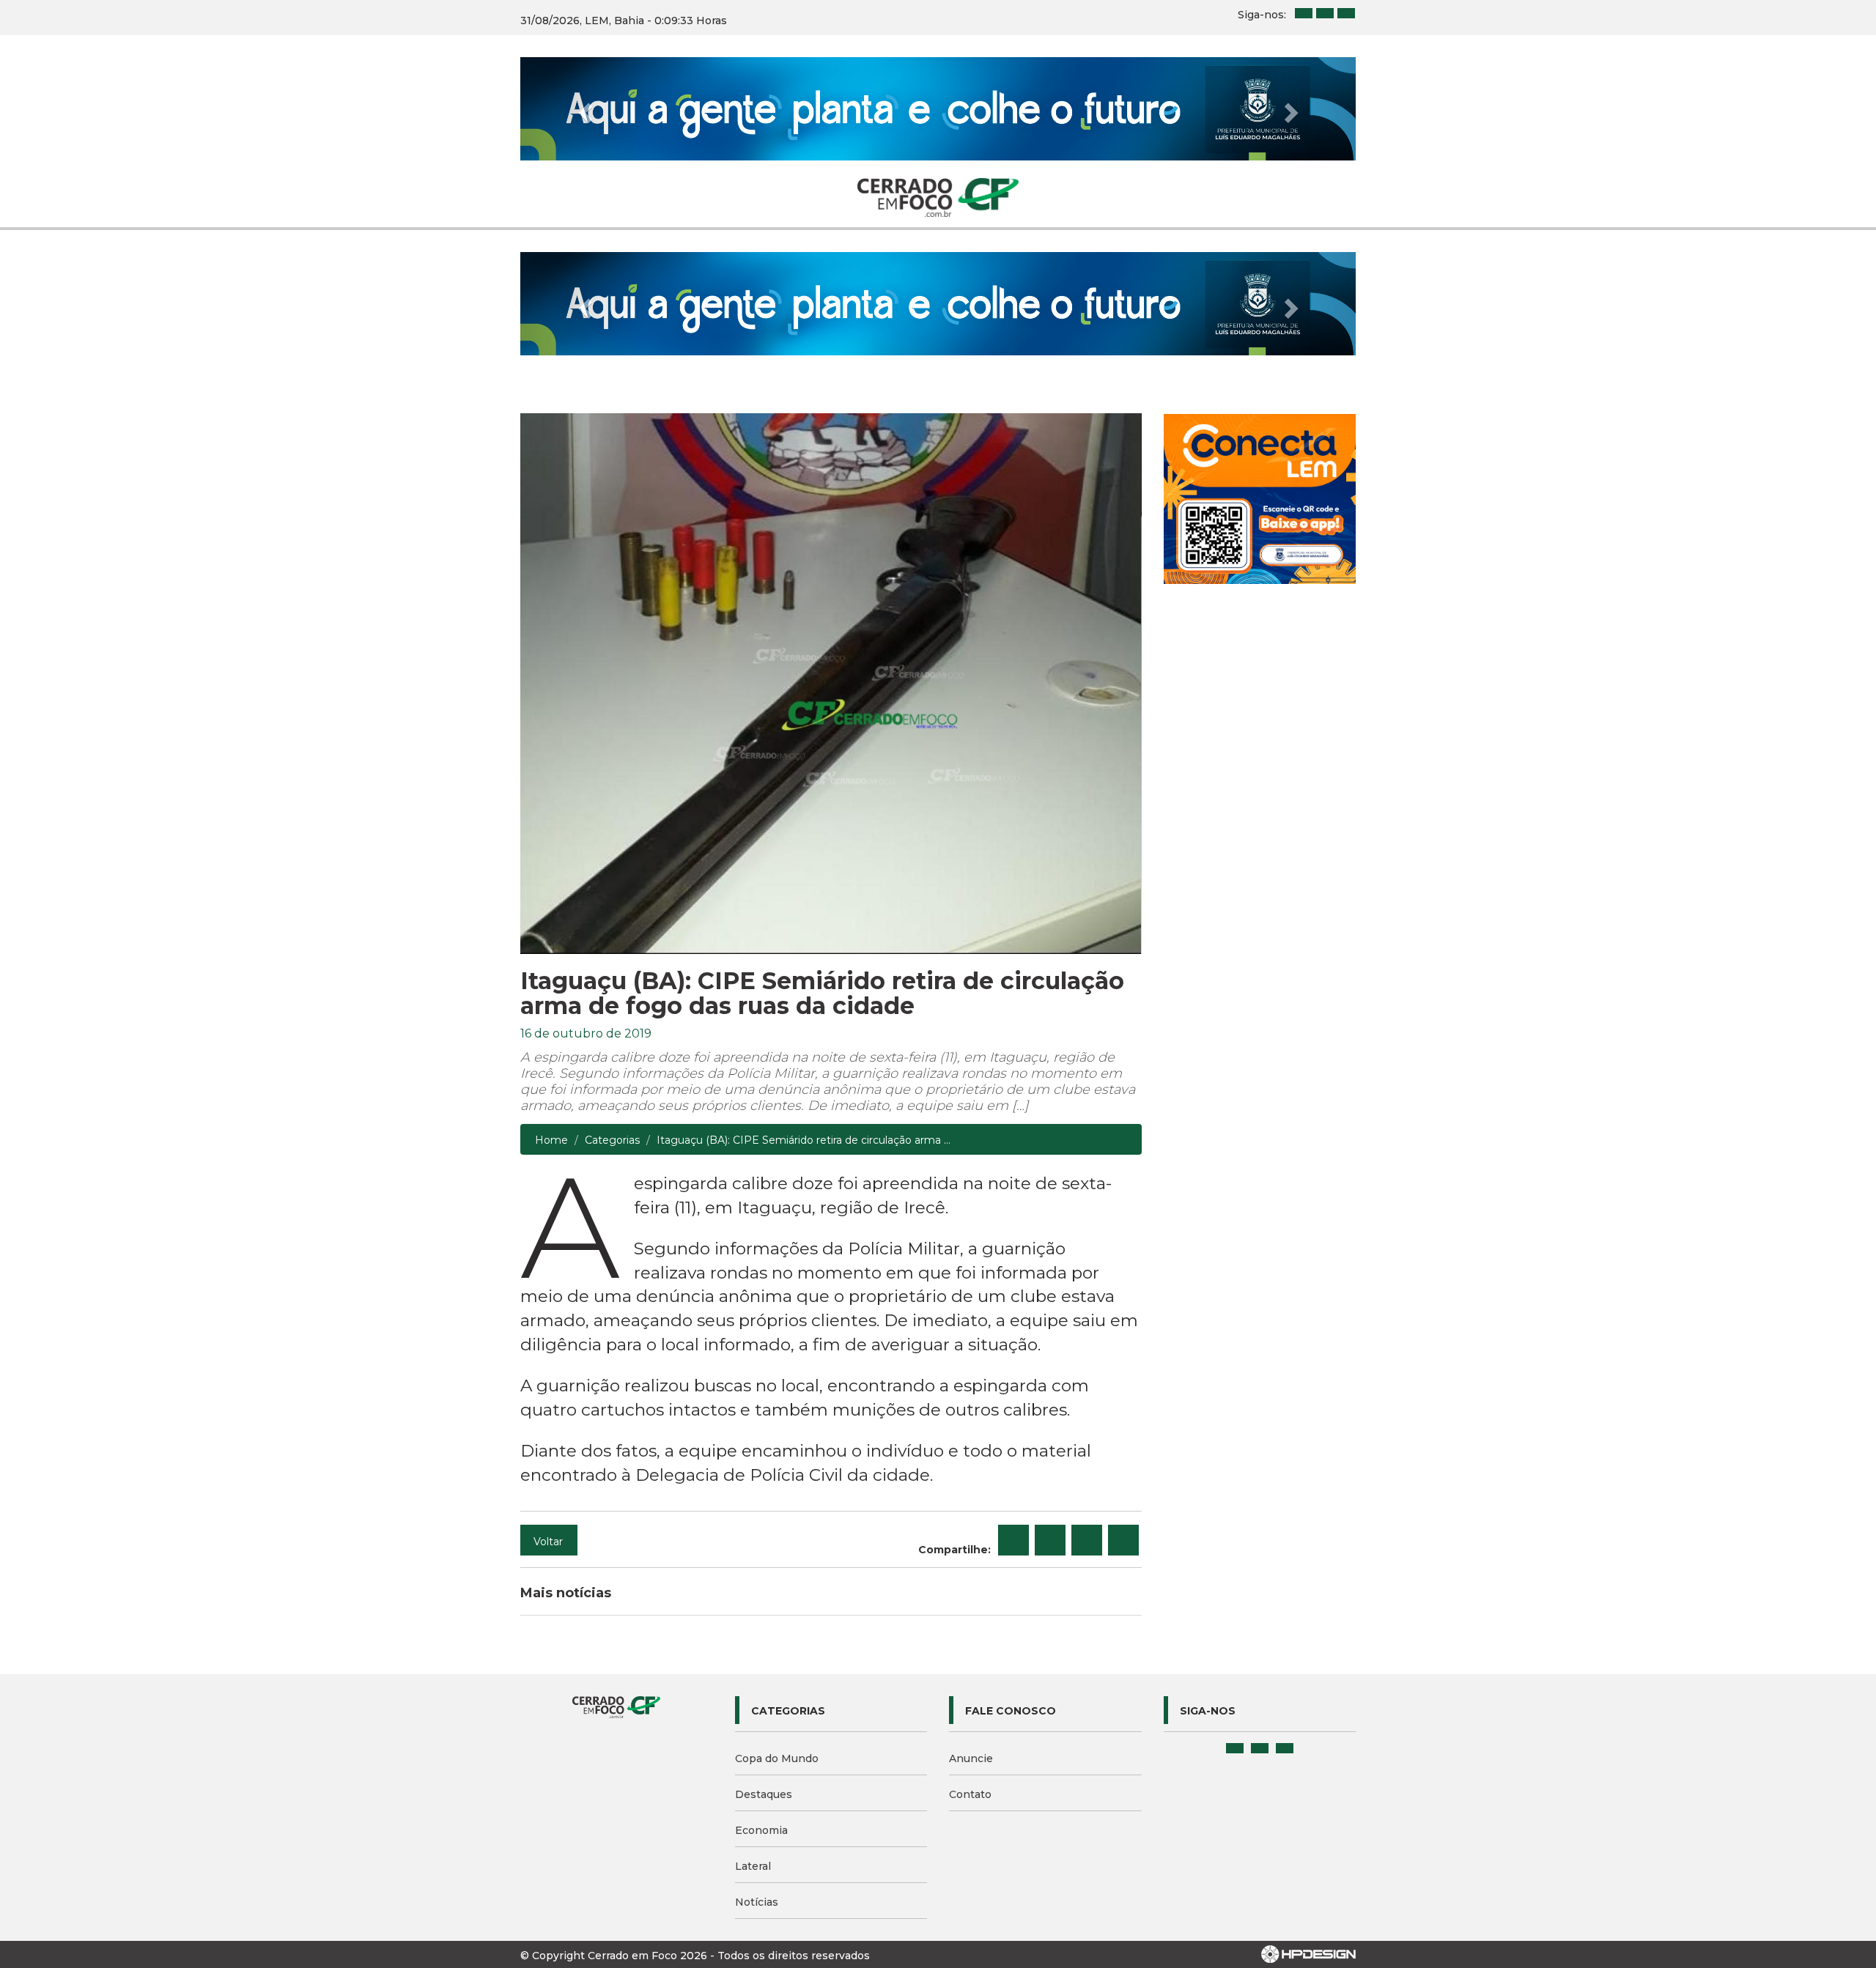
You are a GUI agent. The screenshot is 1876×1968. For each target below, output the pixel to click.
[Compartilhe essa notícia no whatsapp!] (1123, 1540)
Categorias (612, 1140)
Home (551, 1140)
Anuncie (971, 1758)
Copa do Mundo (777, 1758)
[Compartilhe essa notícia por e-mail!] (1087, 1540)
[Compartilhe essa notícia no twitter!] (1050, 1540)
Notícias (757, 1902)
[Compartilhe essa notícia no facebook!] (1013, 1540)
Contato (970, 1794)
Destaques (764, 1794)
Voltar (548, 1542)
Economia (761, 1830)
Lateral (753, 1866)
